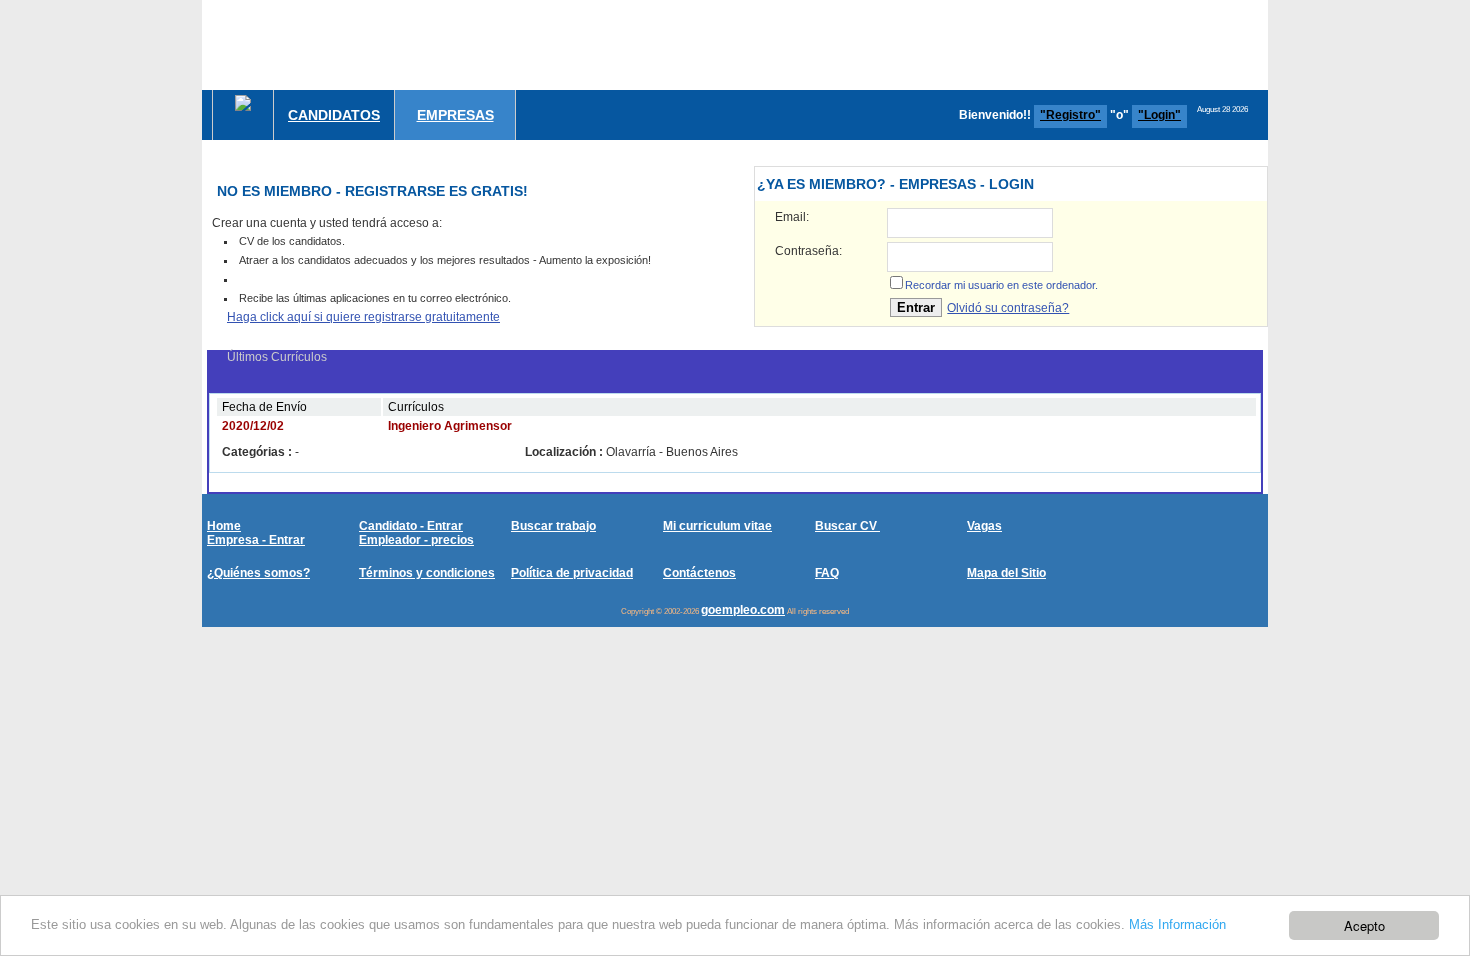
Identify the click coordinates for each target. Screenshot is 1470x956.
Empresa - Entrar (256, 540)
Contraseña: (808, 251)
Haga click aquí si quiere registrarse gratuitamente (363, 317)
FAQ (827, 573)
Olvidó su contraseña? (1008, 308)
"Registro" (1070, 115)
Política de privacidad (572, 573)
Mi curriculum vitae (717, 526)
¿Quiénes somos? (258, 573)
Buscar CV (847, 526)
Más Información (1177, 924)
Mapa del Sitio (1006, 573)
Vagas (984, 526)
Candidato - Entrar (411, 526)
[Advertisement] (904, 45)
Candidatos (334, 115)
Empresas (455, 115)
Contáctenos (699, 573)
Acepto (1364, 925)
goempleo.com (743, 610)
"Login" (1159, 115)
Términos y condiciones (427, 573)
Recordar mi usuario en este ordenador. (1001, 285)
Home (224, 526)
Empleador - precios (416, 540)
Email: (792, 217)
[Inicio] (243, 103)
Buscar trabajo (553, 526)
